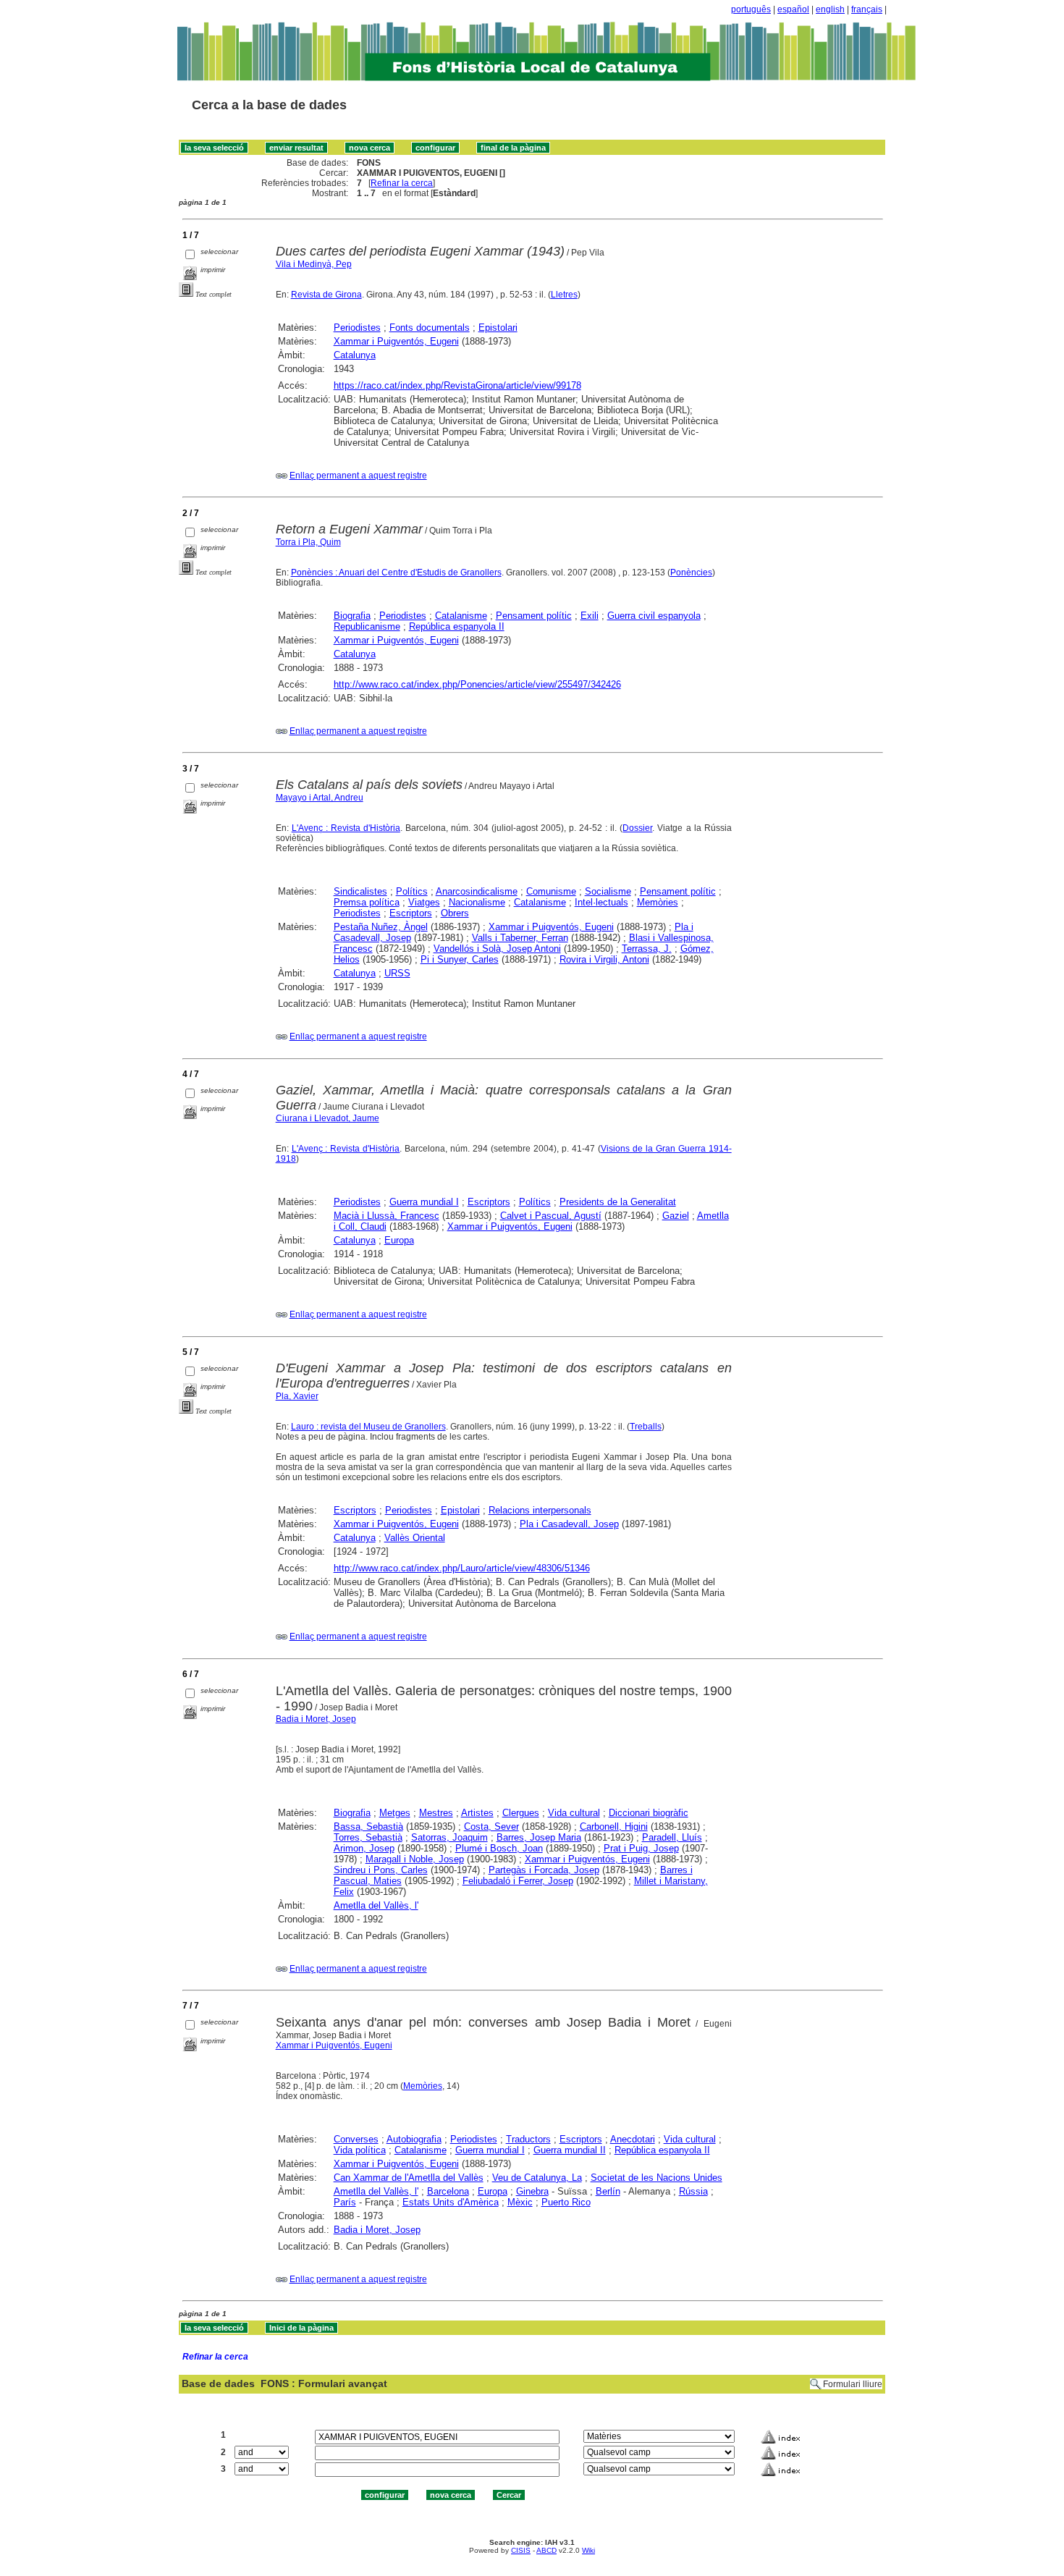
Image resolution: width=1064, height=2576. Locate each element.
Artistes (477, 1813)
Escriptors (411, 913)
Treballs (646, 1427)
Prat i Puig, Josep (641, 1848)
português (751, 9)
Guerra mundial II (570, 2150)
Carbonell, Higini (614, 1827)
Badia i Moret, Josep (316, 1719)
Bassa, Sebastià (368, 1827)
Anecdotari (633, 2139)
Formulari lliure (853, 2384)
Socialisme (608, 891)
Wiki (588, 2550)
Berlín (608, 2191)
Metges (395, 1813)
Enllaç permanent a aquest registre (358, 476)
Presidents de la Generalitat (618, 1202)
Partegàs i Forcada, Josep (544, 1870)
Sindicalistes (360, 891)
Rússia (693, 2191)
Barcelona (448, 2191)
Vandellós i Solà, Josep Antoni (497, 949)
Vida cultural (574, 1813)
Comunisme (551, 891)
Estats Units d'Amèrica (451, 2202)
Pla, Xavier (297, 1396)
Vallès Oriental (415, 1538)
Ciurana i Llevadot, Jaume (328, 1118)
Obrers (455, 913)
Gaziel (676, 1216)
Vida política (360, 2150)
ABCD (546, 2550)
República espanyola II (457, 626)
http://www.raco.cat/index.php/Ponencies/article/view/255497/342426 (477, 684)
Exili (590, 616)
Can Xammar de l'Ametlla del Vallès (409, 2178)
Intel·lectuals (601, 902)
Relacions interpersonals (540, 1510)
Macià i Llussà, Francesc (387, 1216)
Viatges (424, 902)
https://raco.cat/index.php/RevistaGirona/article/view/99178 (457, 385)
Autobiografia (414, 2139)
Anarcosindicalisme (477, 891)
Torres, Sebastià (368, 1837)
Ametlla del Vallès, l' (376, 1905)
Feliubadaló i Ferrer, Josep (518, 1881)
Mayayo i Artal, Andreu (320, 798)
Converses (356, 2139)
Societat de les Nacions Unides (656, 2178)
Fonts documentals (430, 328)
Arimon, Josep (364, 1848)
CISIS (521, 2550)
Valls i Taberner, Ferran (520, 938)
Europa (399, 1240)
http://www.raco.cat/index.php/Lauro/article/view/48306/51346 (462, 1568)
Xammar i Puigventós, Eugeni (396, 341)
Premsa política (367, 902)
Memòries (658, 902)
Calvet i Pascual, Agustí (551, 1216)
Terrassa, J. (647, 949)
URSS (397, 973)
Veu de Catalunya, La (537, 2178)
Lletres (564, 295)
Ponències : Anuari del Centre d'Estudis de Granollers (396, 573)
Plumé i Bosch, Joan (499, 1848)
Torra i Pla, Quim (308, 542)
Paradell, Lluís (672, 1837)
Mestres (436, 1813)
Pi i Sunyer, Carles (460, 959)
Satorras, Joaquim (449, 1837)
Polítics (412, 891)
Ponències (691, 573)
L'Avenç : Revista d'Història (346, 828)
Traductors (528, 2139)
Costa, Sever (491, 1827)
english (830, 9)
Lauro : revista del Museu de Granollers (368, 1427)
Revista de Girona (326, 295)
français (867, 9)
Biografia (352, 616)
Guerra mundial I (424, 1202)
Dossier (637, 828)
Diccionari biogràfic (649, 1813)
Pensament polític (534, 616)
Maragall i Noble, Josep (415, 1859)
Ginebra (532, 2191)
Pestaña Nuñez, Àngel (381, 927)
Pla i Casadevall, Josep (569, 1524)
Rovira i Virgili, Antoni (604, 959)
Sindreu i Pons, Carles (381, 1870)
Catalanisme (461, 616)
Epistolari (498, 328)
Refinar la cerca (402, 183)
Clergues (521, 1813)
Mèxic (520, 2202)
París (345, 2202)
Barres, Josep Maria (539, 1837)
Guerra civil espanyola (654, 616)
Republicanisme (367, 626)
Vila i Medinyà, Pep (314, 264)
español (793, 9)
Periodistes (357, 328)
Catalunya (355, 355)
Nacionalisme (477, 902)
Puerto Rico (566, 2202)
